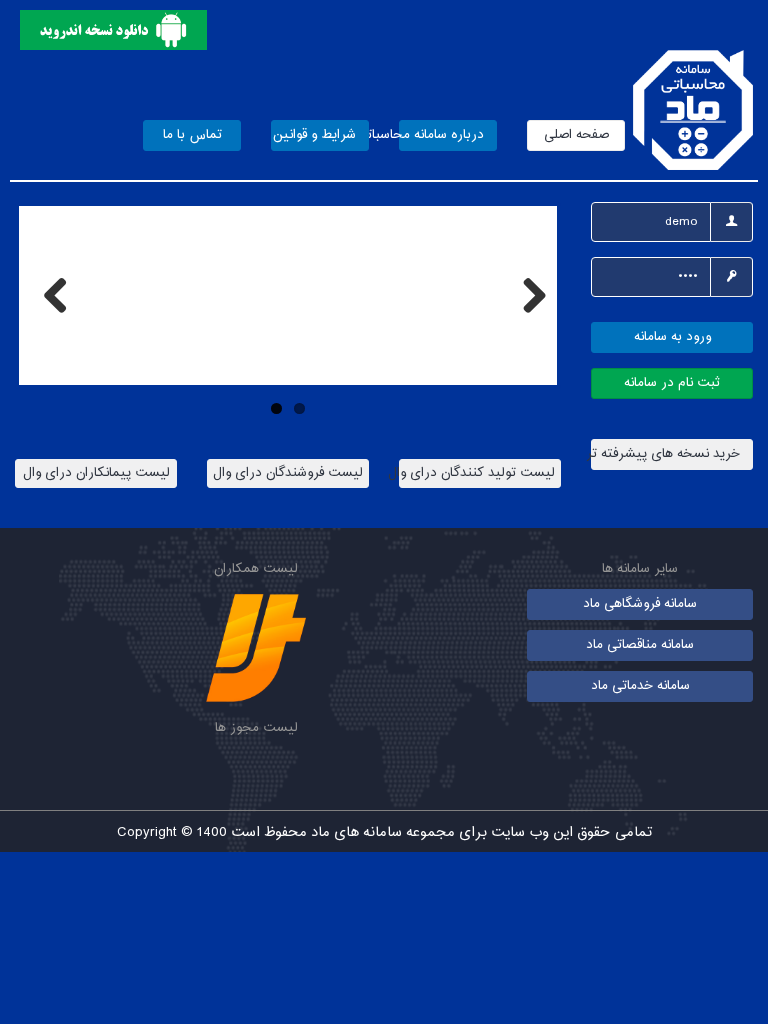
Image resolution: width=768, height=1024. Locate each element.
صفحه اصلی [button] (576, 135)
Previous (49, 295)
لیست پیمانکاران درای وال (96, 473)
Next (527, 295)
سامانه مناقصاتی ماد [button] (640, 645)
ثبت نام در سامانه (672, 383)
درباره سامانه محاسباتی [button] (441, 135)
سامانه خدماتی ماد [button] (640, 686)
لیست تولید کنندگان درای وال (477, 473)
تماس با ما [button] (192, 135)
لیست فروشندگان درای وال (288, 473)
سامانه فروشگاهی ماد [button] (640, 604)
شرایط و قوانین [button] (314, 135)
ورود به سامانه (672, 337)
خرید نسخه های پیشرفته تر (665, 454)
